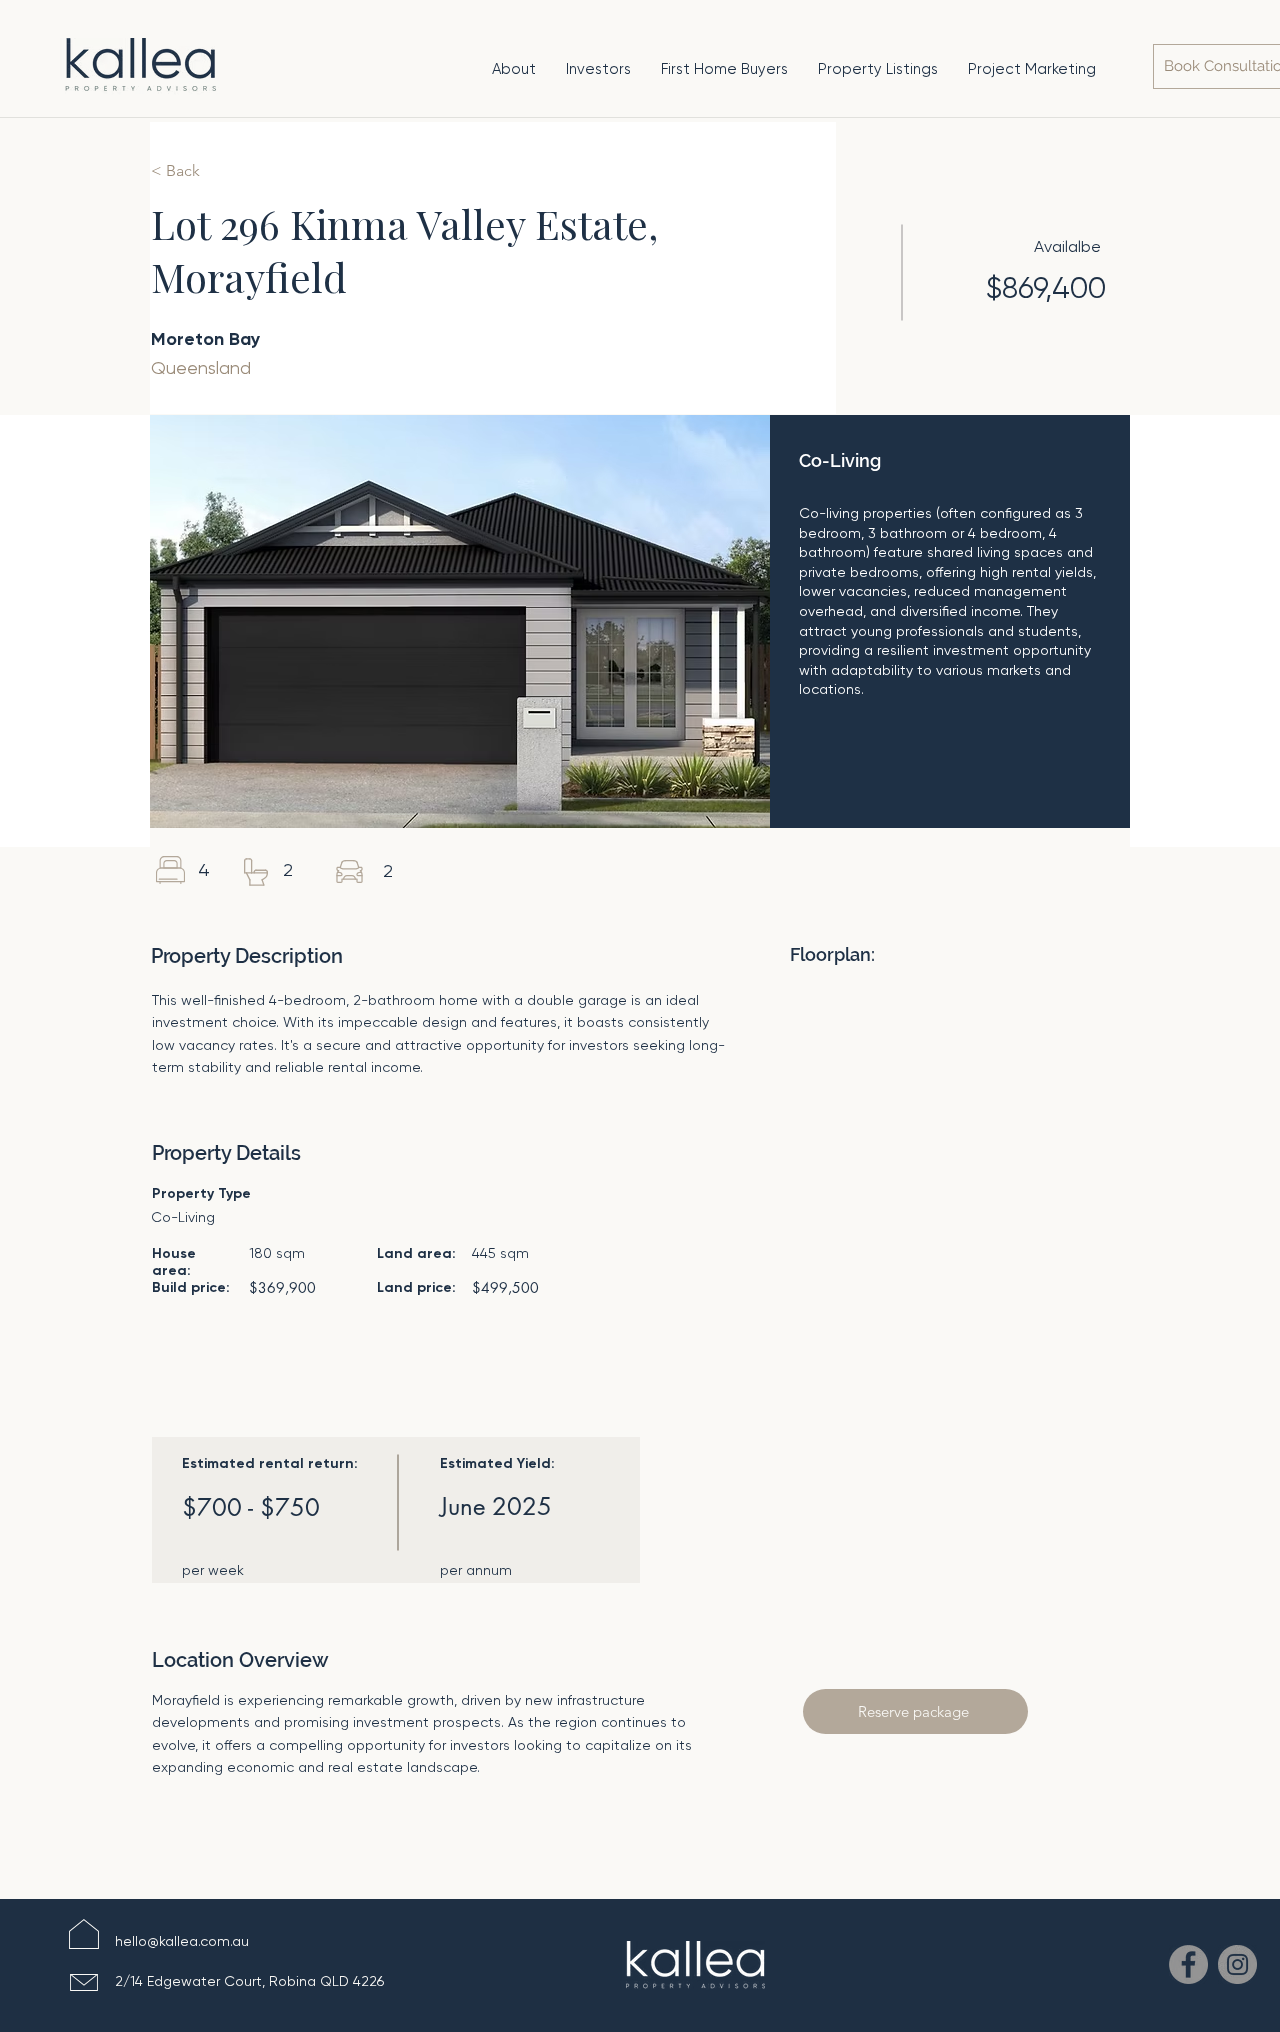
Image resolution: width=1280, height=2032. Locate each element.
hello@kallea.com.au (182, 1941)
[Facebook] (1188, 1964)
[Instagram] (1237, 1964)
